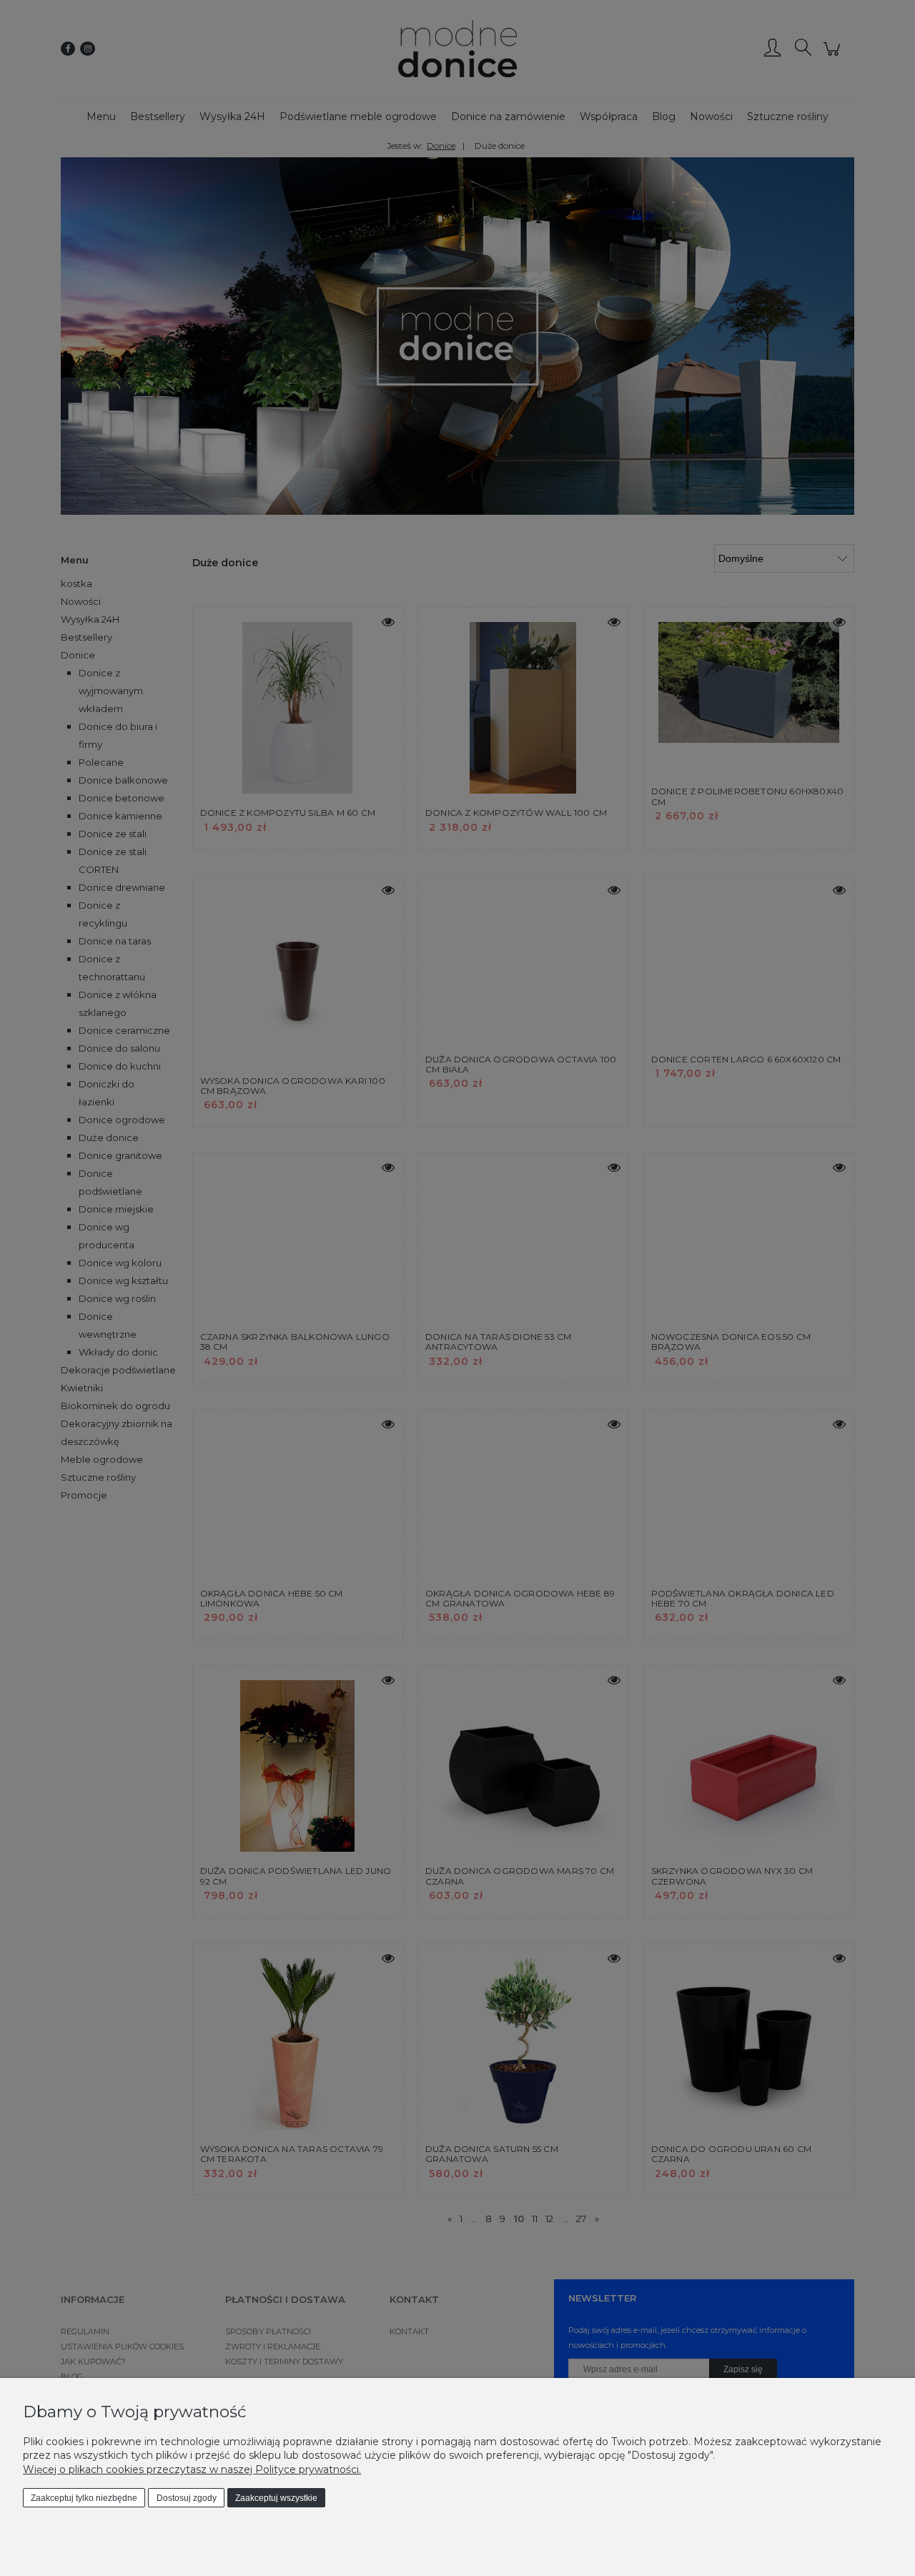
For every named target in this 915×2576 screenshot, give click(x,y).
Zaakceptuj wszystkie (276, 2498)
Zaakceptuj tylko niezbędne (84, 2498)
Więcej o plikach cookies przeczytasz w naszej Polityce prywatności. (192, 2469)
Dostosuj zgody (187, 2498)
